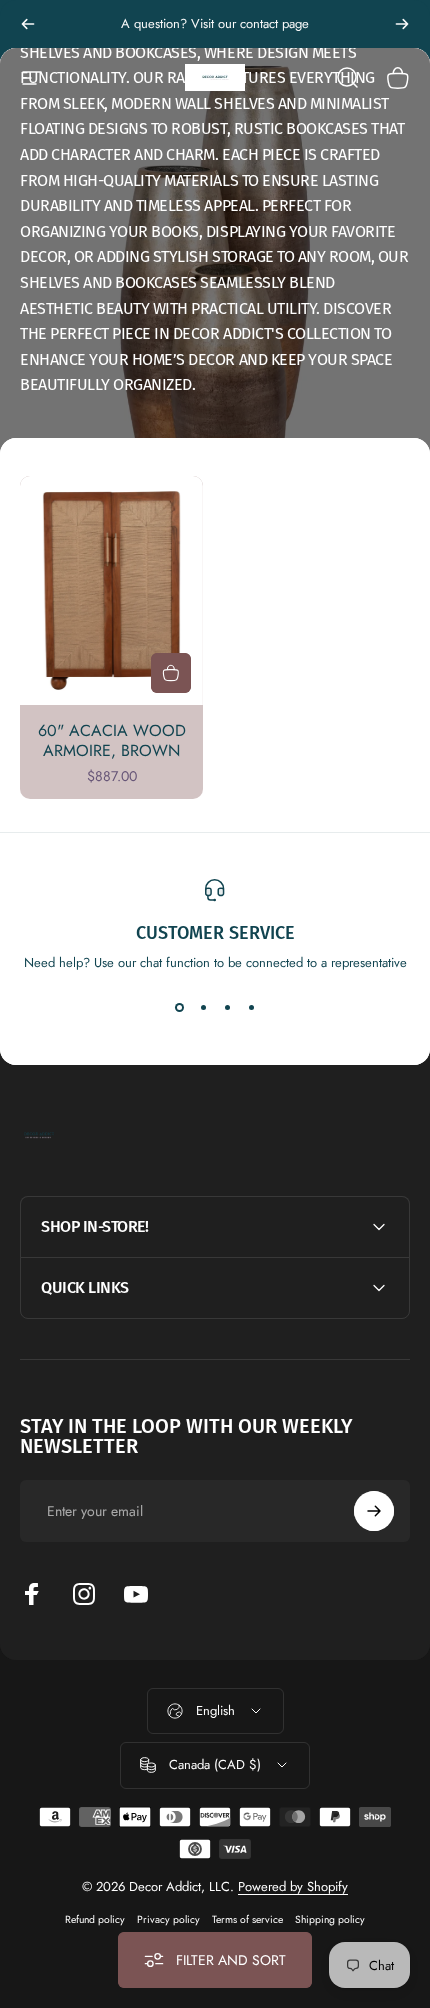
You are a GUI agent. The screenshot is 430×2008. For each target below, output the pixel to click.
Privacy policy (168, 1919)
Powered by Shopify (293, 1886)
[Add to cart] (171, 673)
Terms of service (247, 1919)
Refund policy (95, 1919)
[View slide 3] (227, 1008)
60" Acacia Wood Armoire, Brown (112, 740)
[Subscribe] (374, 1511)
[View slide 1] (179, 1008)
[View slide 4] (251, 1008)
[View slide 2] (203, 1008)
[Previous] (28, 24)
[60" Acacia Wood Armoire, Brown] (111, 590)
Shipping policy (330, 1919)
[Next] (402, 24)
